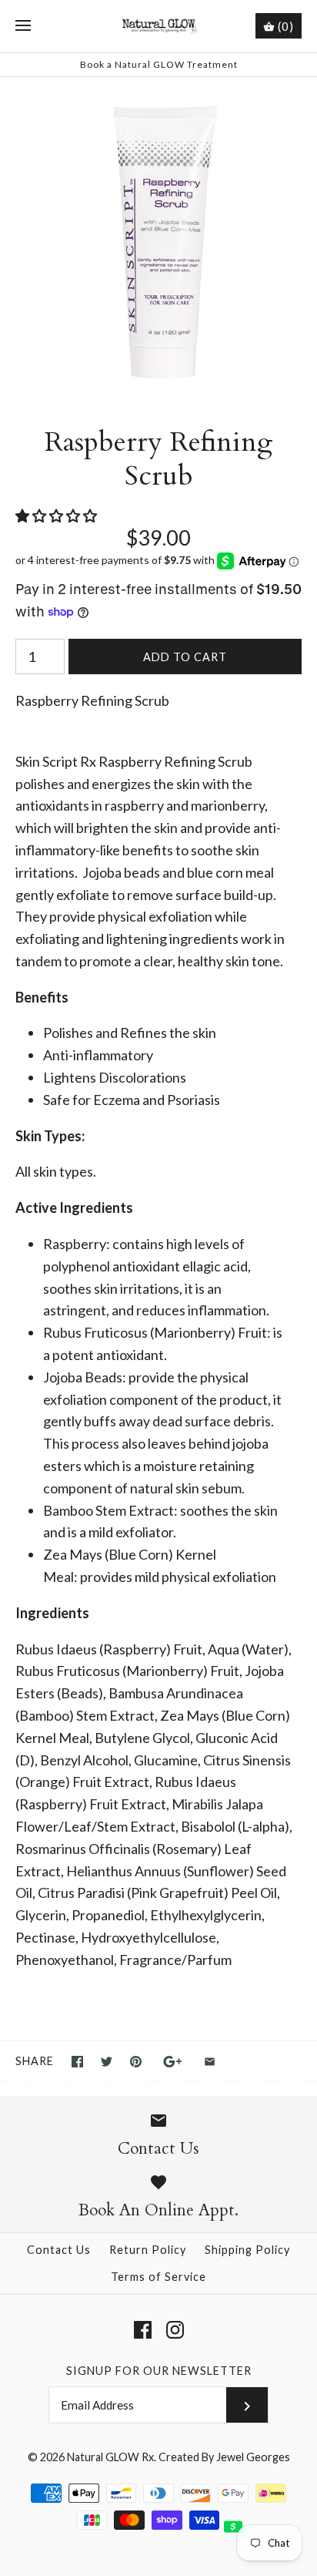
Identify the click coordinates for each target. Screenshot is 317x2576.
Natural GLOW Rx (110, 2457)
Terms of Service (158, 2277)
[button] (57, 516)
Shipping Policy (247, 2250)
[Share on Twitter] (107, 2062)
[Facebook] (143, 2330)
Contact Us (59, 2250)
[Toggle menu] (23, 26)
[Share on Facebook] (77, 2062)
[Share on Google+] (173, 2062)
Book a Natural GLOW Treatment (159, 64)
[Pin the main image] (136, 2062)
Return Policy (148, 2250)
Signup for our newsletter (159, 2371)
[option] (158, 236)
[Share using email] (210, 2062)
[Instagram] (175, 2330)
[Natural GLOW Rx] (159, 26)
